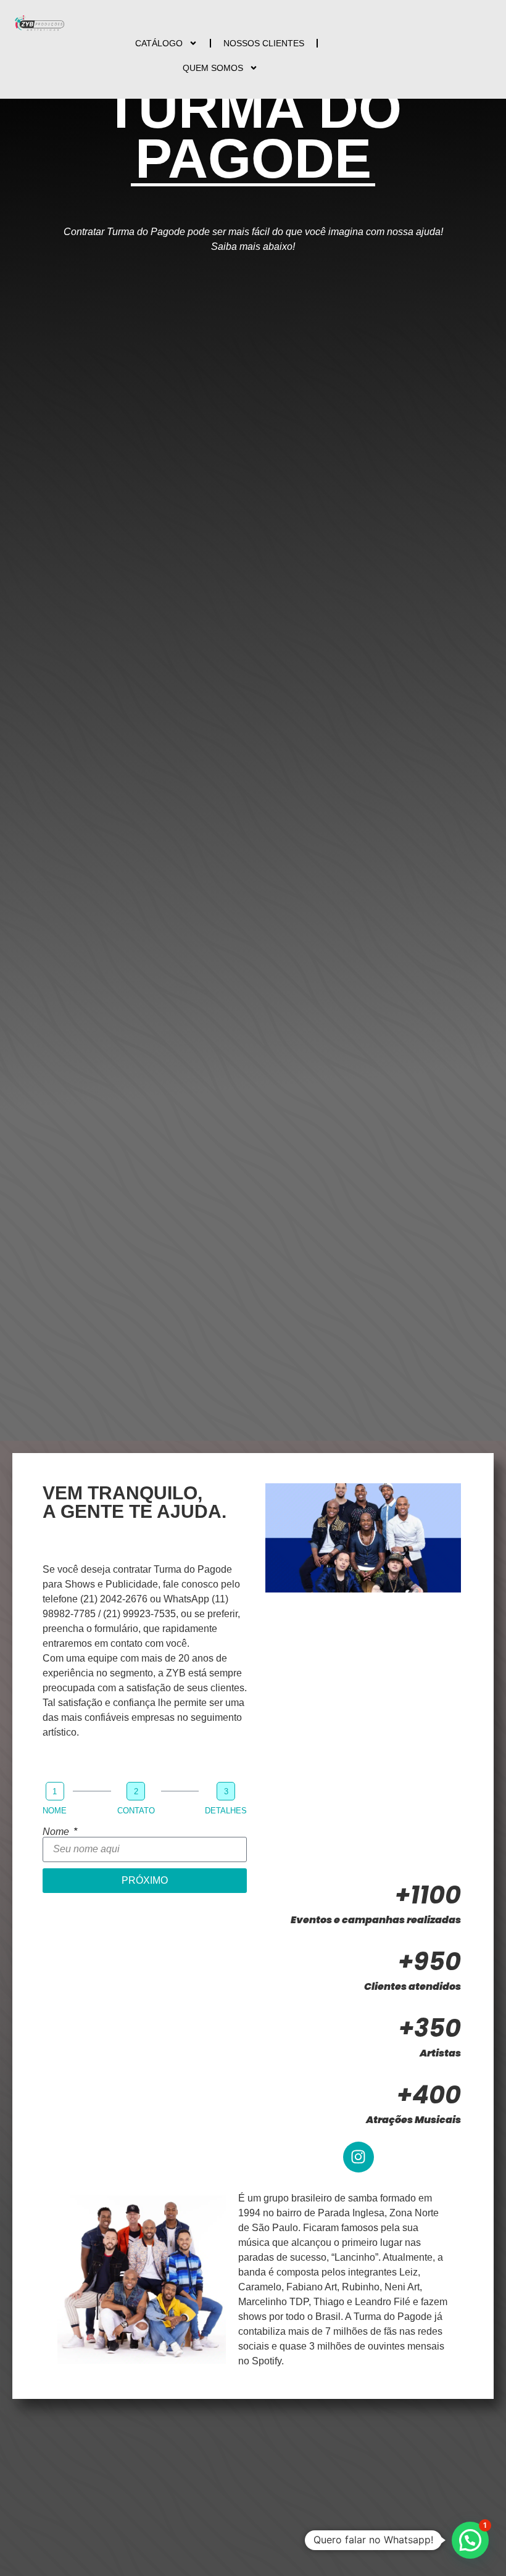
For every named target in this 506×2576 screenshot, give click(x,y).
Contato (136, 1811)
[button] (470, 2540)
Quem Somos (213, 68)
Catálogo (159, 43)
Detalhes (226, 1811)
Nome (55, 1811)
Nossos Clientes (264, 43)
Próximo (145, 1880)
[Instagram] (359, 2157)
